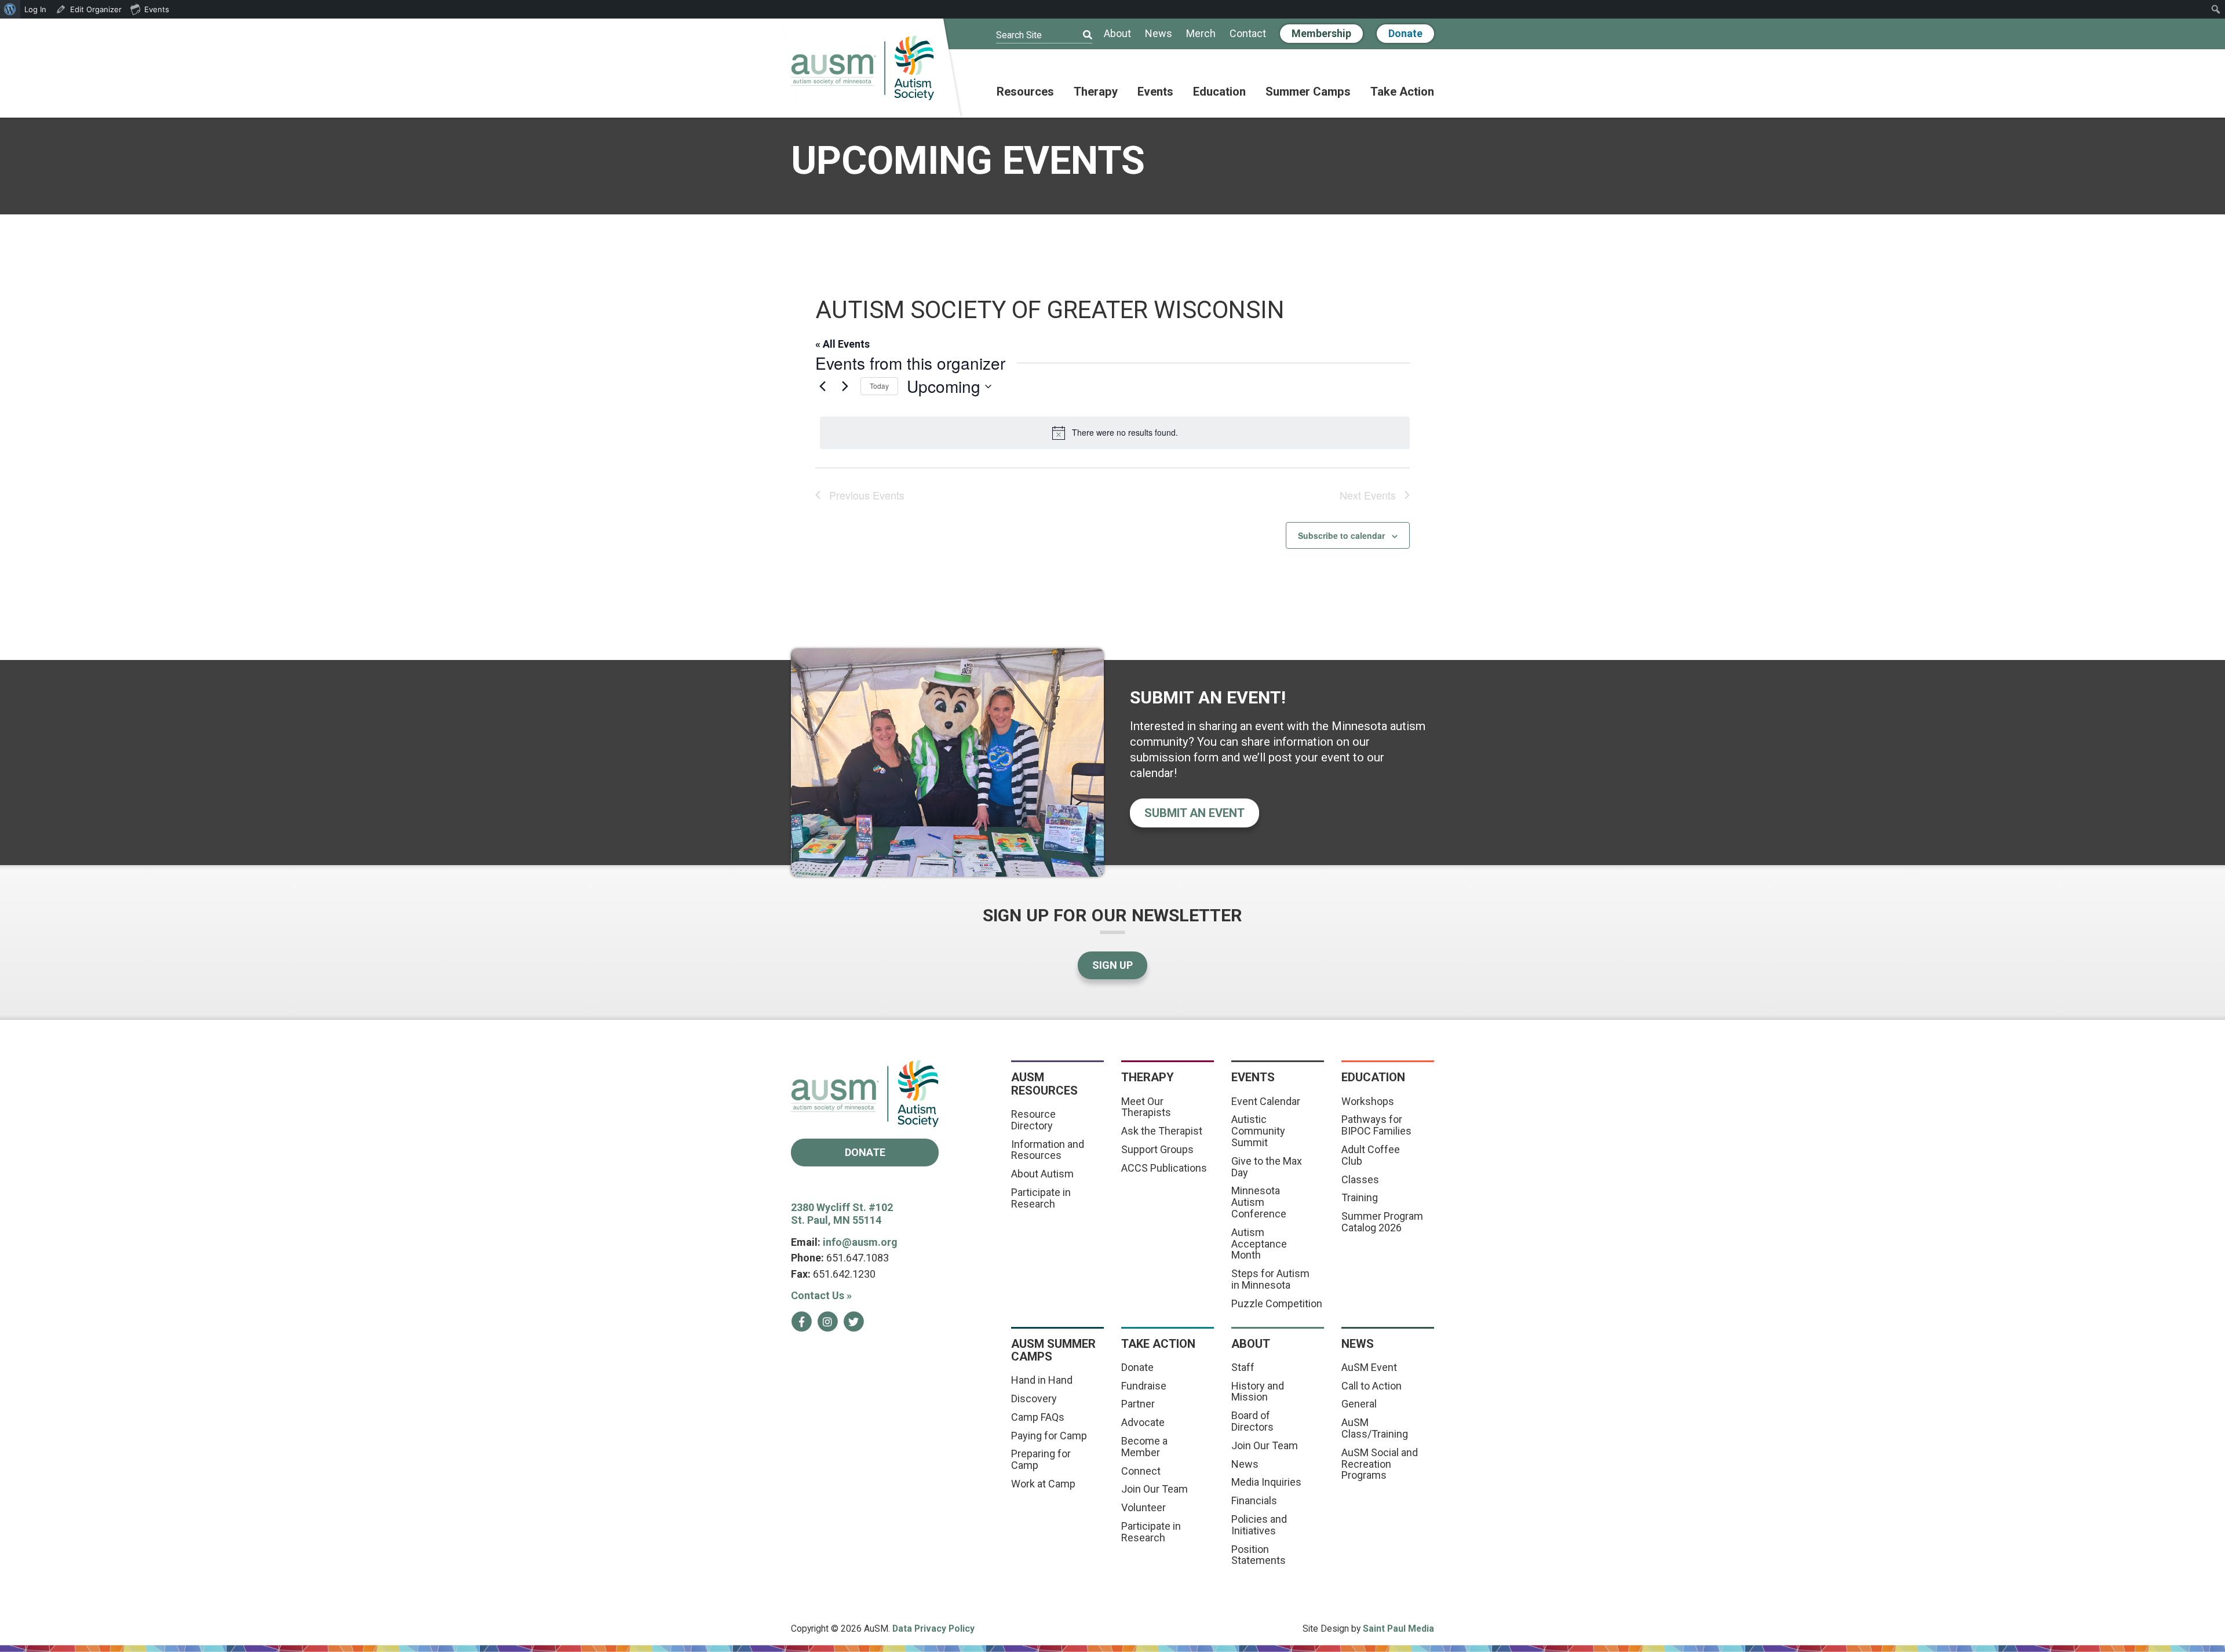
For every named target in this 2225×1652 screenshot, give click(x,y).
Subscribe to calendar (1341, 535)
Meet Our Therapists (1146, 1107)
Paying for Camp (1049, 1436)
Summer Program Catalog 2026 (1382, 1222)
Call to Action (1372, 1386)
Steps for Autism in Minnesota (1270, 1279)
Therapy (1096, 92)
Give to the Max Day (1267, 1167)
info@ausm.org (860, 1242)
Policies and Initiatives (1259, 1525)
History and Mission (1258, 1392)
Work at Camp (1043, 1484)
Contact (1248, 34)
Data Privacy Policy (933, 1629)
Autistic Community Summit (1258, 1131)
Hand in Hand (1042, 1380)
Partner (1138, 1404)
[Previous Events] (822, 386)
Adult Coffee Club (1371, 1155)
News (1159, 34)
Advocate (1143, 1422)
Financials (1254, 1500)
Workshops (1368, 1101)
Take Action (1402, 92)
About (1117, 34)
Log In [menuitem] (35, 9)
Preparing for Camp (1041, 1459)
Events (1155, 92)
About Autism (1042, 1174)
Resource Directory (1033, 1120)
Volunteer (1143, 1507)
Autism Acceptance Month (1259, 1244)
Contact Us (821, 1295)
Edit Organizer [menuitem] (96, 9)
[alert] (1115, 433)
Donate (1405, 33)
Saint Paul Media (1398, 1629)
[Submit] (1080, 35)
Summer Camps (1308, 92)
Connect (1141, 1471)
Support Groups (1157, 1149)
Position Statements (1259, 1555)
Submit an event (1194, 813)
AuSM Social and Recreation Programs (1380, 1464)
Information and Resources (1048, 1150)
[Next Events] (845, 386)
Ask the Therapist (1162, 1131)
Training (1360, 1197)
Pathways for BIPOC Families (1376, 1125)
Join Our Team (1155, 1489)
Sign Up (1112, 965)
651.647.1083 (858, 1258)
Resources (1025, 92)
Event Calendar (1266, 1101)
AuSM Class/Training (1375, 1428)
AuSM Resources (1044, 1084)
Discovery (1034, 1398)
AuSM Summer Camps (1053, 1350)
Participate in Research (1041, 1198)
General (1359, 1404)
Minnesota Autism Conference (1259, 1202)
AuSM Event (1369, 1367)
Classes (1360, 1179)
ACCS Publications (1164, 1168)
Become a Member (1144, 1447)
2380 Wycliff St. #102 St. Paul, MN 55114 (842, 1214)
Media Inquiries (1266, 1482)
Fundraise (1144, 1386)
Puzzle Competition (1277, 1303)
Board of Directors (1252, 1421)
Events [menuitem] (157, 9)
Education (1219, 92)
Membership (1321, 33)
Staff (1243, 1367)
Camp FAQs (1038, 1417)
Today (879, 386)
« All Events (842, 344)
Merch (1201, 34)
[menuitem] (10, 9)
